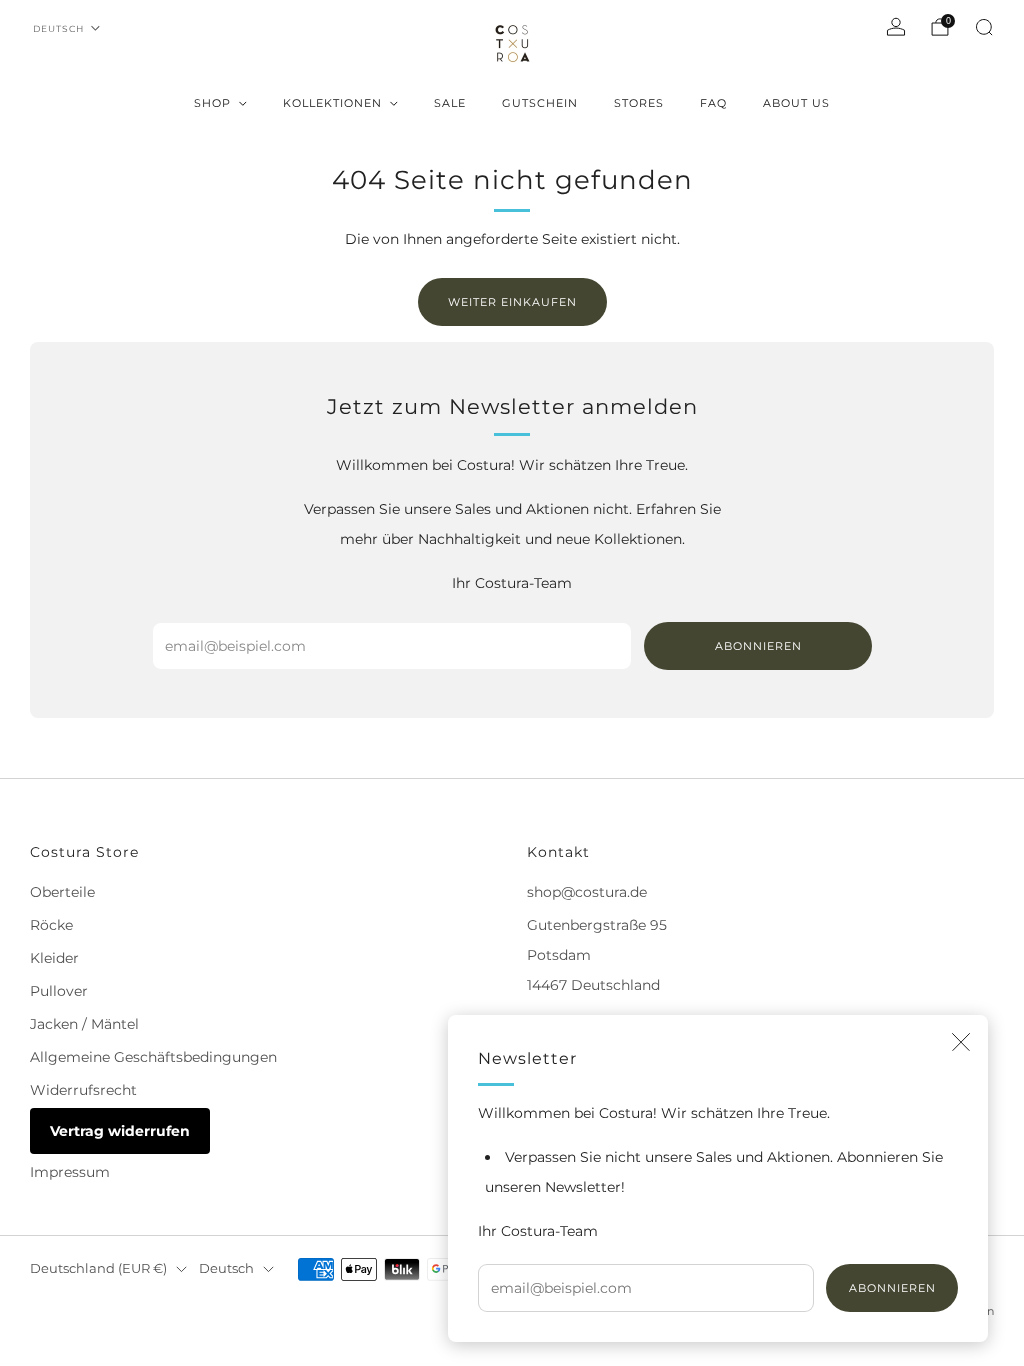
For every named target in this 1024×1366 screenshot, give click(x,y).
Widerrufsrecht (83, 1090)
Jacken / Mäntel (84, 1024)
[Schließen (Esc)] (961, 1042)
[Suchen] (984, 27)
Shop (212, 103)
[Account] (896, 27)
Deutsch (58, 28)
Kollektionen (332, 103)
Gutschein (540, 103)
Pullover (59, 991)
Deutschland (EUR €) (98, 1268)
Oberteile (62, 892)
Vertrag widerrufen (120, 1131)
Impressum (70, 1172)
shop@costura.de (587, 892)
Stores (639, 103)
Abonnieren (892, 1288)
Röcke (51, 925)
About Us (796, 103)
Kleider (54, 958)
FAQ (713, 103)
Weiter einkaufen (512, 302)
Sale (450, 103)
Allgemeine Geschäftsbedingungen (153, 1057)
